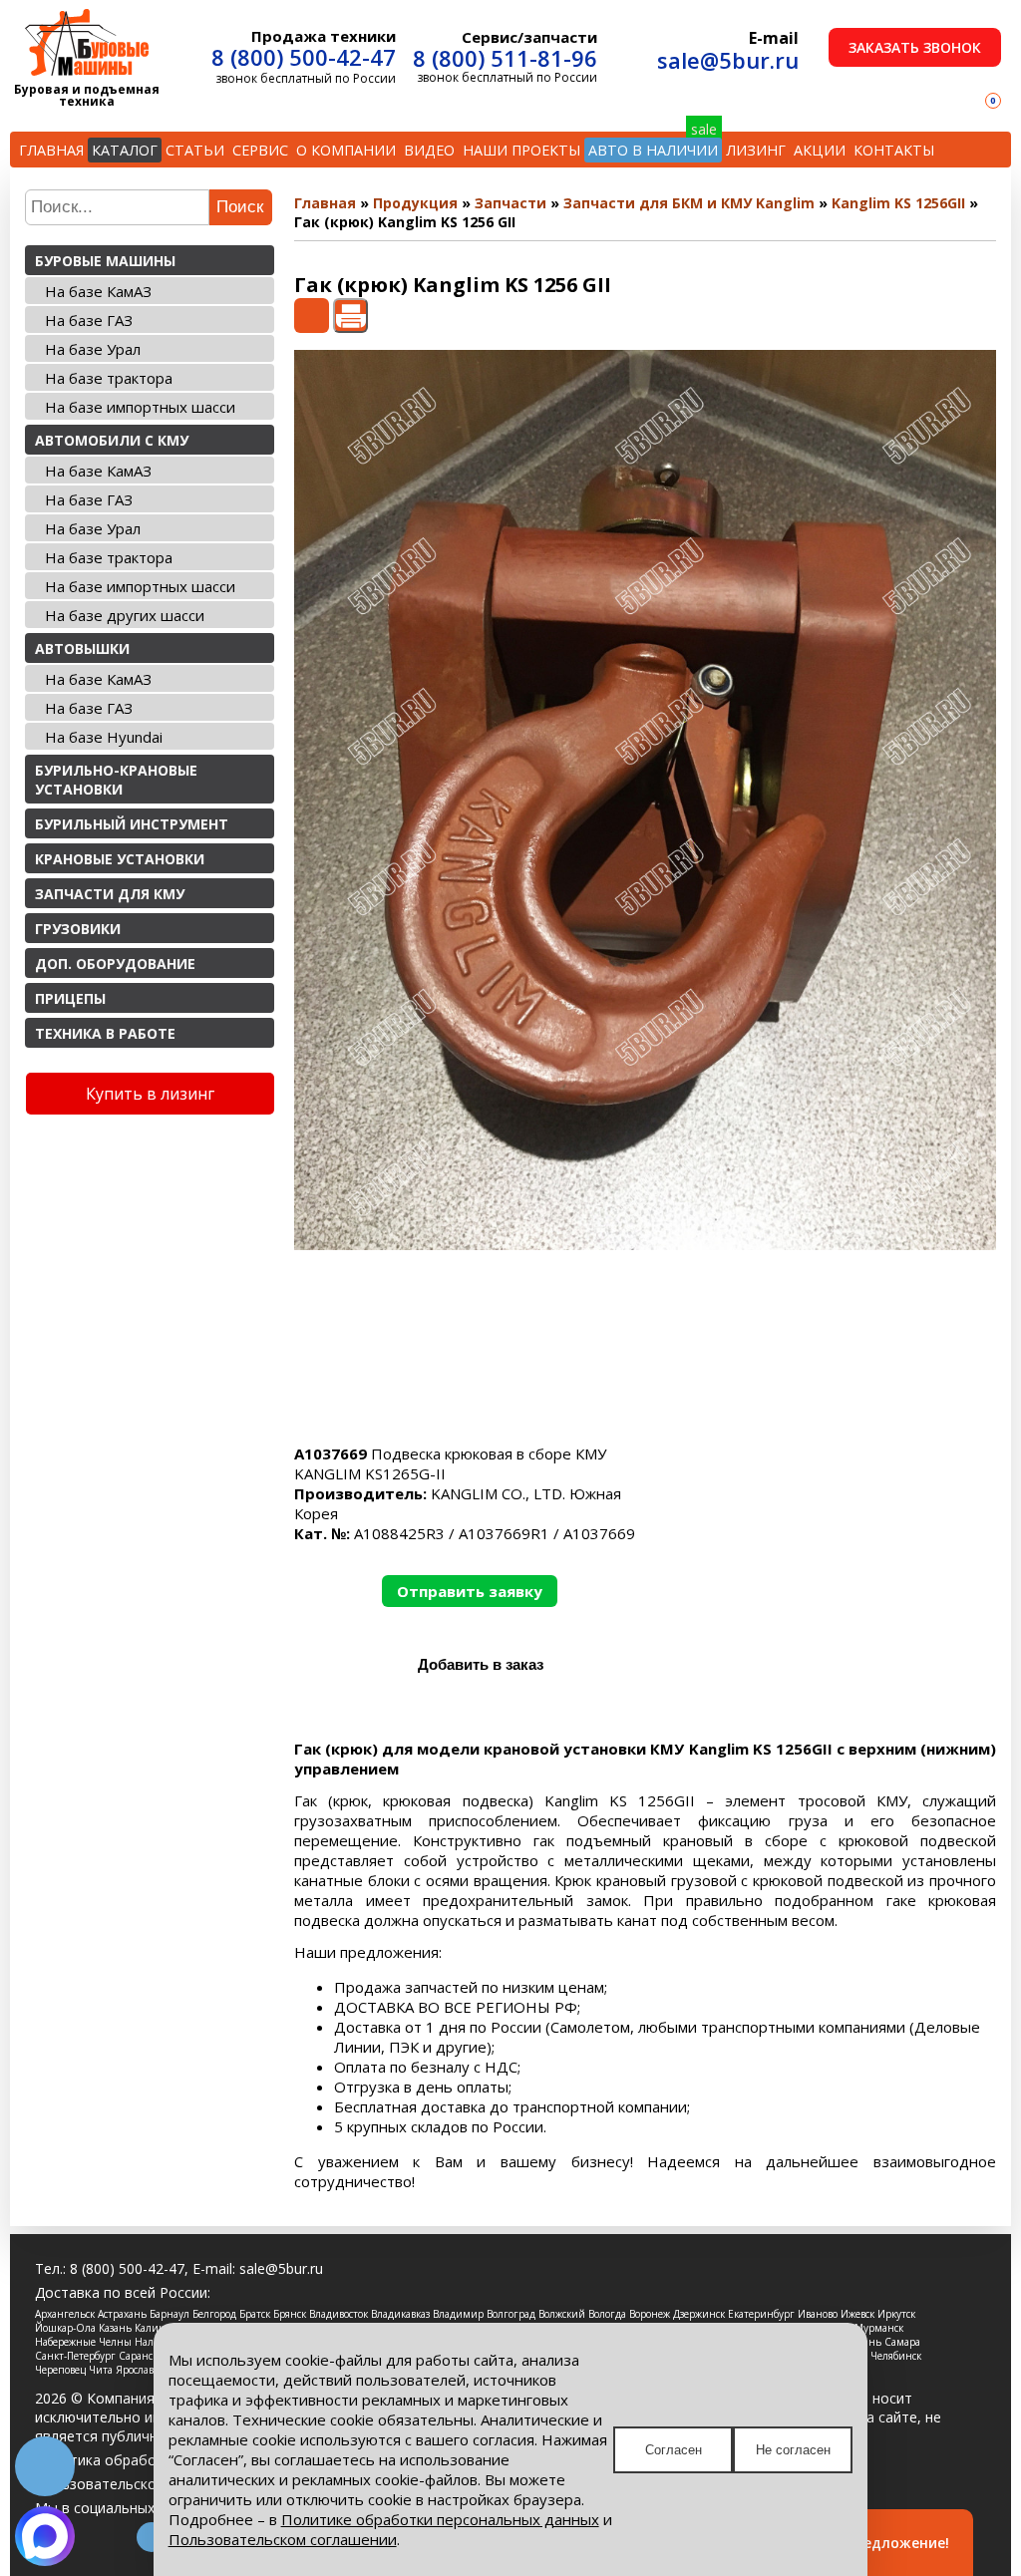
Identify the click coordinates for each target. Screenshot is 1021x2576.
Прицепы (70, 998)
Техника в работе (105, 1033)
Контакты (894, 150)
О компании (346, 150)
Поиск (240, 207)
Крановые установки (120, 859)
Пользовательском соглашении (283, 2539)
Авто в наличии (653, 150)
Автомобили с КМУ (112, 440)
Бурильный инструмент (132, 824)
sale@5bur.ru (728, 60)
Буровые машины (105, 261)
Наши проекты (521, 150)
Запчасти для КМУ (110, 894)
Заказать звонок (915, 47)
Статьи (195, 150)
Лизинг (756, 150)
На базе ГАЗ (89, 320)
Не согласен (793, 2450)
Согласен (674, 2450)
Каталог (125, 150)
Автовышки (82, 648)
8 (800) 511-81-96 (505, 58)
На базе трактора (109, 378)
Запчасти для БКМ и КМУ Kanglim (689, 203)
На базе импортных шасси (140, 407)
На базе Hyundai (104, 737)
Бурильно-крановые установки (116, 780)
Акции (820, 150)
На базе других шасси (125, 615)
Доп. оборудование (115, 964)
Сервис (260, 150)
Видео (429, 150)
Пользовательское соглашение (142, 2484)
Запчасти (510, 203)
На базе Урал (93, 349)
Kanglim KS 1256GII (898, 203)
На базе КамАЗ (98, 291)
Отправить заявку (470, 1591)
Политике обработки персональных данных (440, 2519)
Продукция (415, 203)
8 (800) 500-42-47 (304, 57)
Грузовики (78, 929)
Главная (51, 150)
